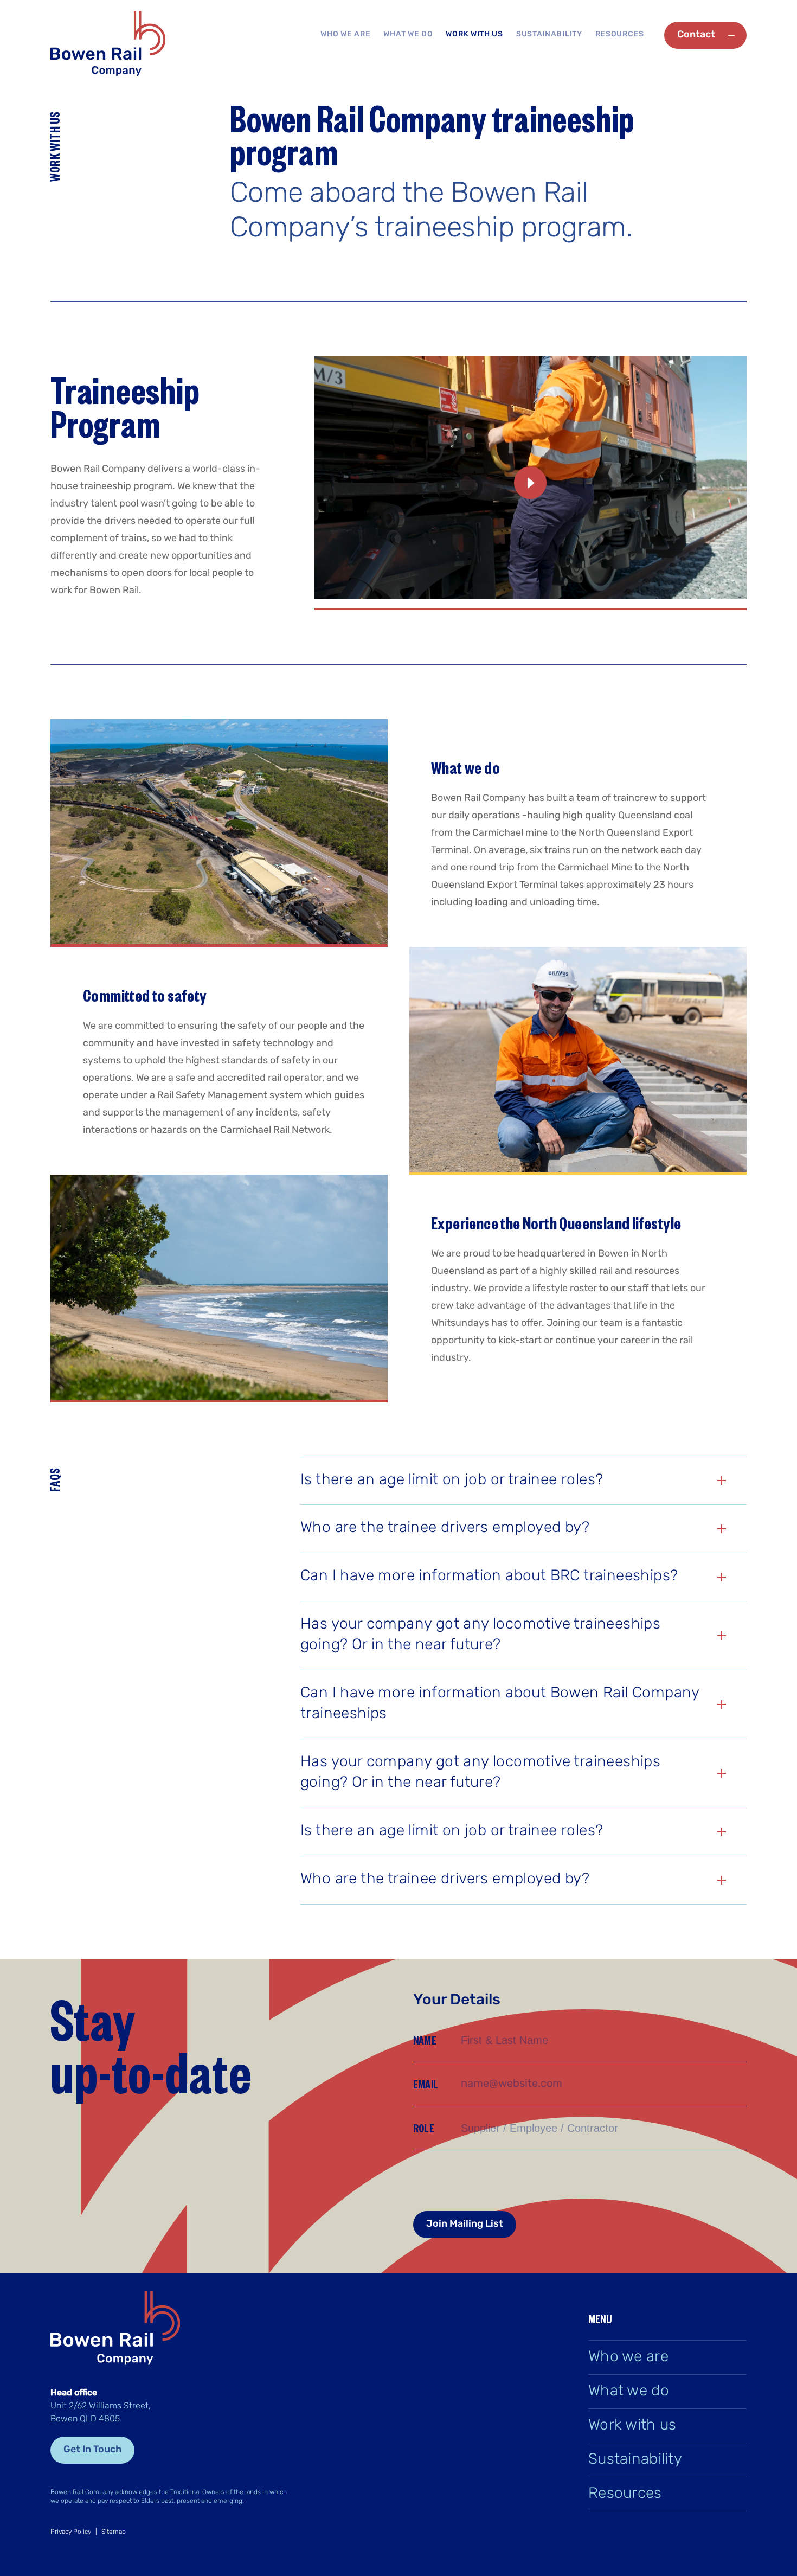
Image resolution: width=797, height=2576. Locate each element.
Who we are (345, 34)
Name (425, 2040)
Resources (620, 34)
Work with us (474, 34)
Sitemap (114, 2532)
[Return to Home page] (108, 45)
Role (424, 2128)
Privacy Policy (71, 2532)
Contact (696, 35)
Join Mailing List (465, 2225)
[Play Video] (318, 607)
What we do (408, 34)
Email (426, 2084)
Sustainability (549, 34)
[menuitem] (345, 35)
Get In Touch (92, 2450)
